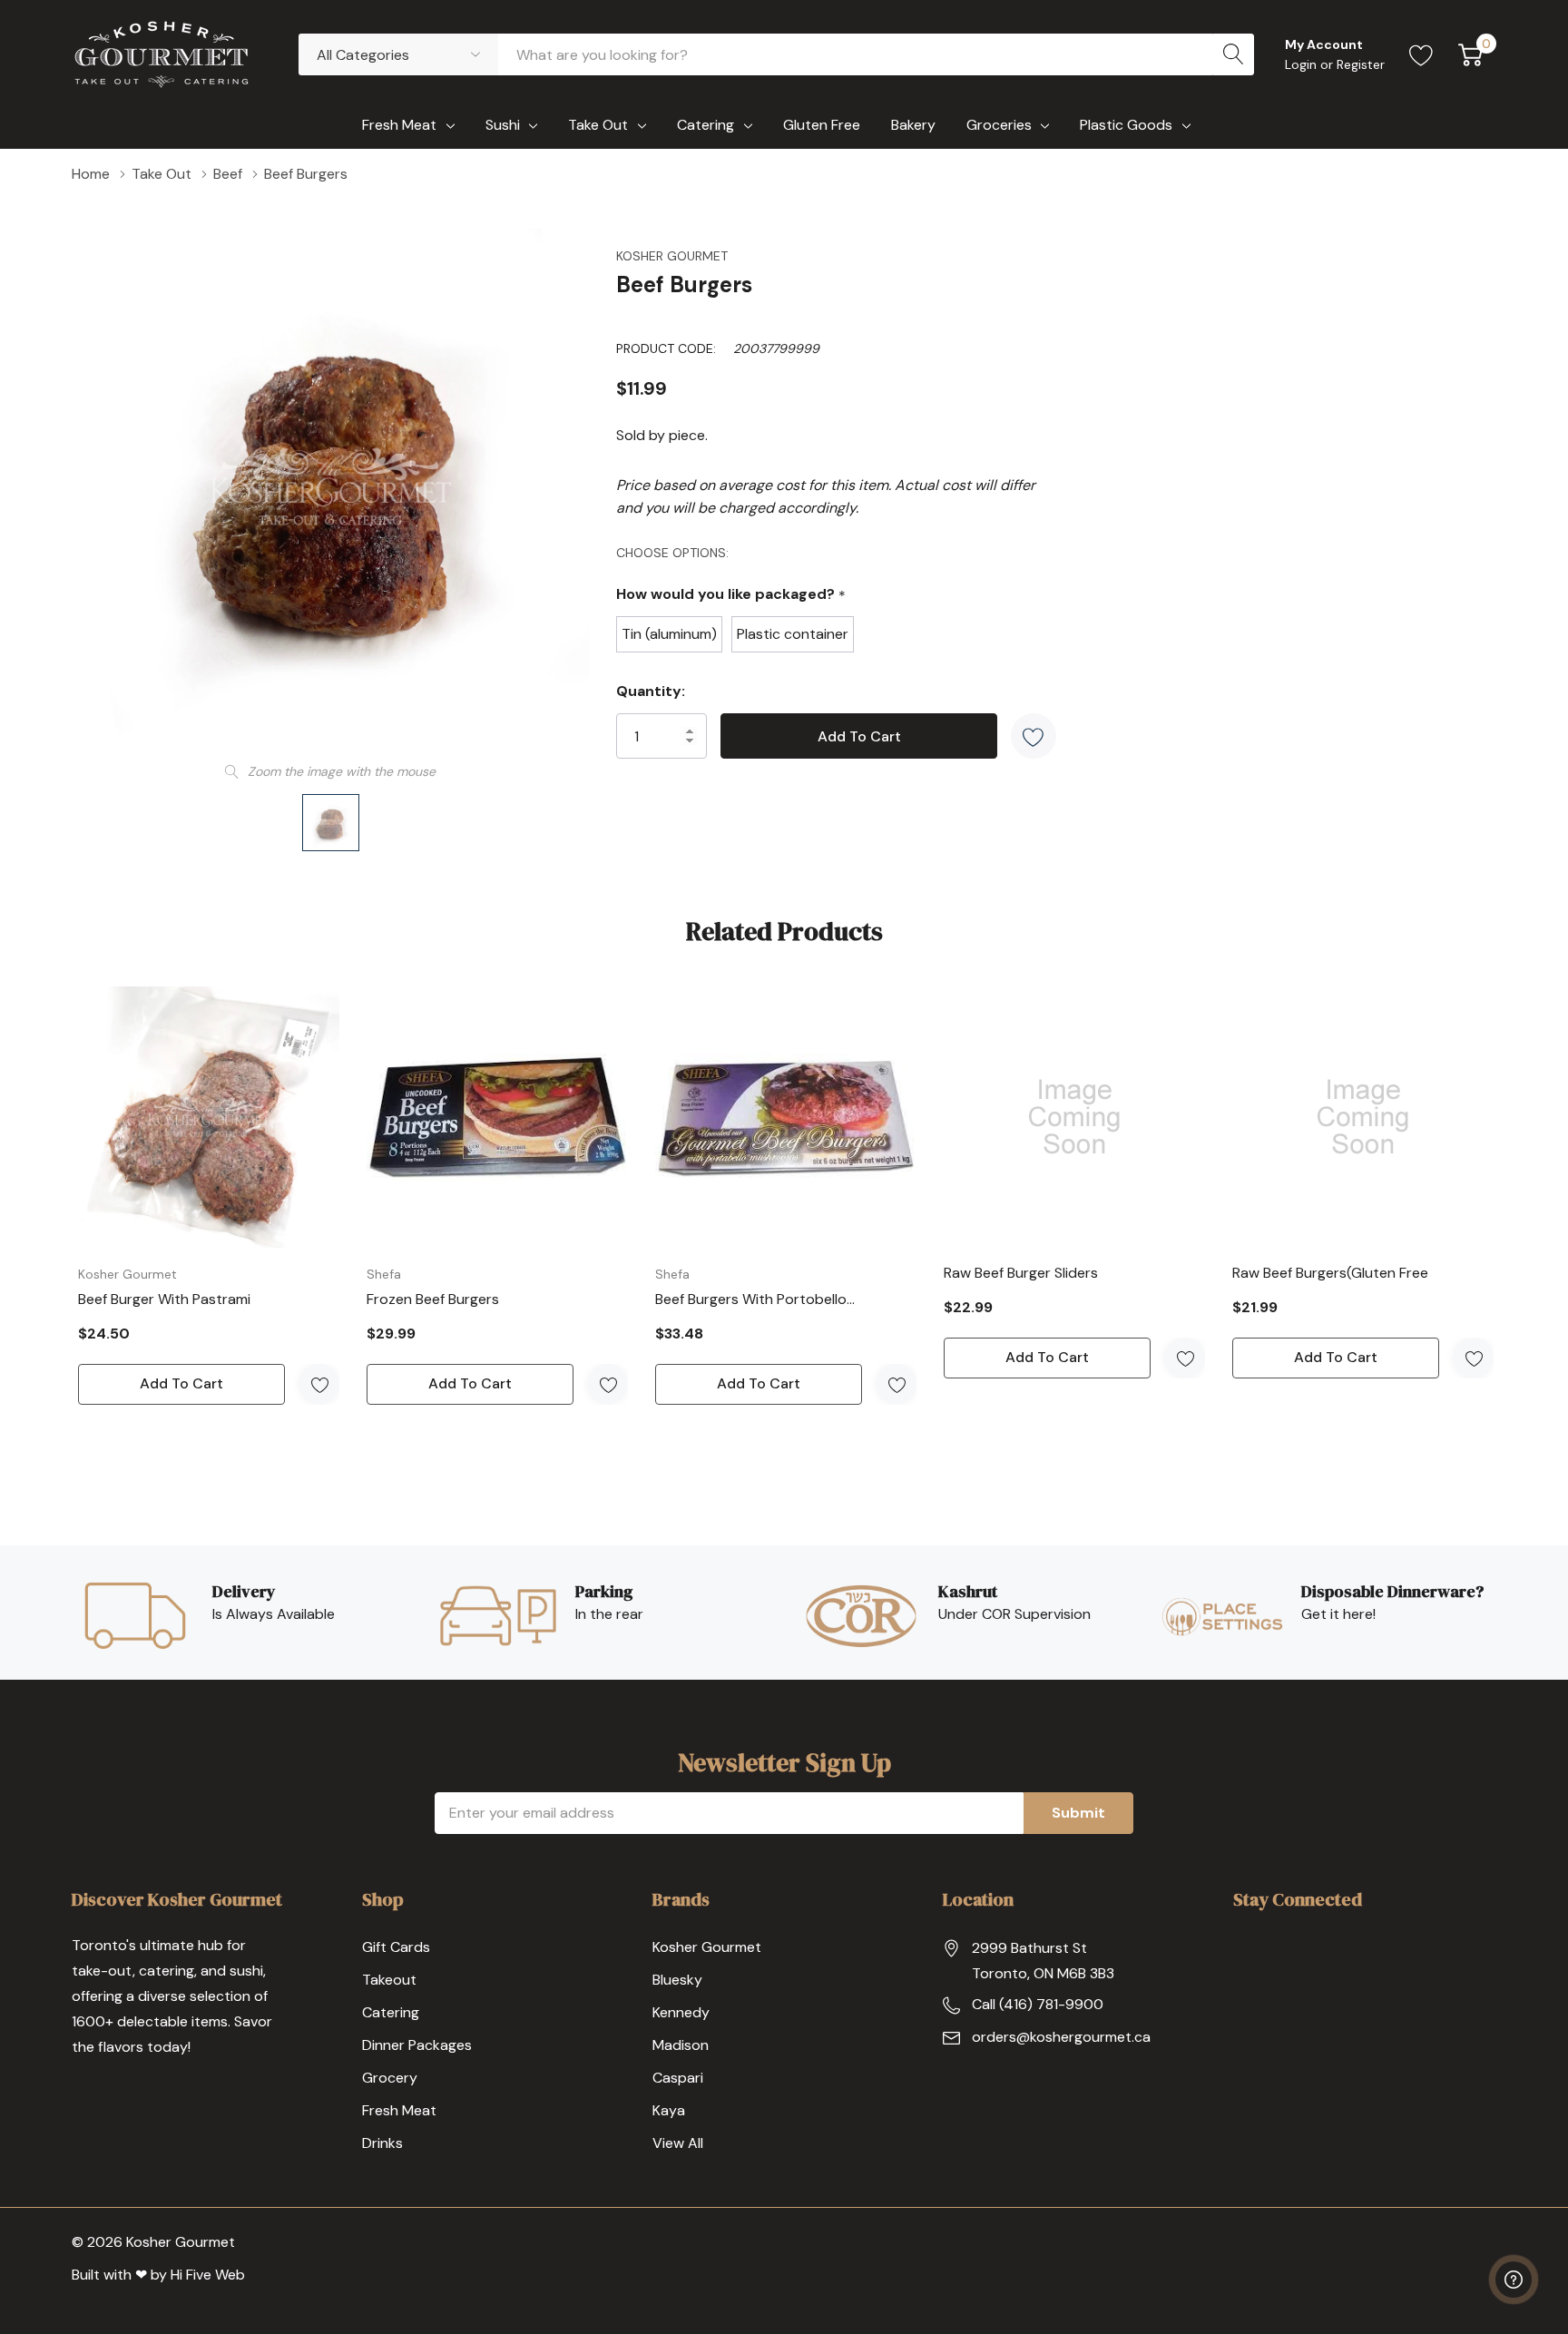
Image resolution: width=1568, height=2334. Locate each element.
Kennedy (681, 2012)
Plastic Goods (1126, 125)
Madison (681, 2045)
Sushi (503, 125)
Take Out (598, 125)
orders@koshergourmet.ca (1061, 2037)
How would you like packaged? (731, 595)
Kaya (669, 2110)
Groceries (999, 125)
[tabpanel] (209, 1196)
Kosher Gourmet (672, 256)
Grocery (390, 2078)
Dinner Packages (417, 2045)
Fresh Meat (399, 125)
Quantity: (651, 691)
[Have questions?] (1514, 2280)
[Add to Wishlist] (1034, 736)
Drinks (382, 2143)
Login (1303, 64)
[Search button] (1233, 54)
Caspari (678, 2078)
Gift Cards (396, 1947)
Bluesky (677, 1980)
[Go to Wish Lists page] (1421, 54)
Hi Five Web (208, 2275)
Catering (706, 125)
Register (1361, 64)
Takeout (389, 1980)
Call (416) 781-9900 (1038, 2004)
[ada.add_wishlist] (319, 1384)
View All (678, 2143)
